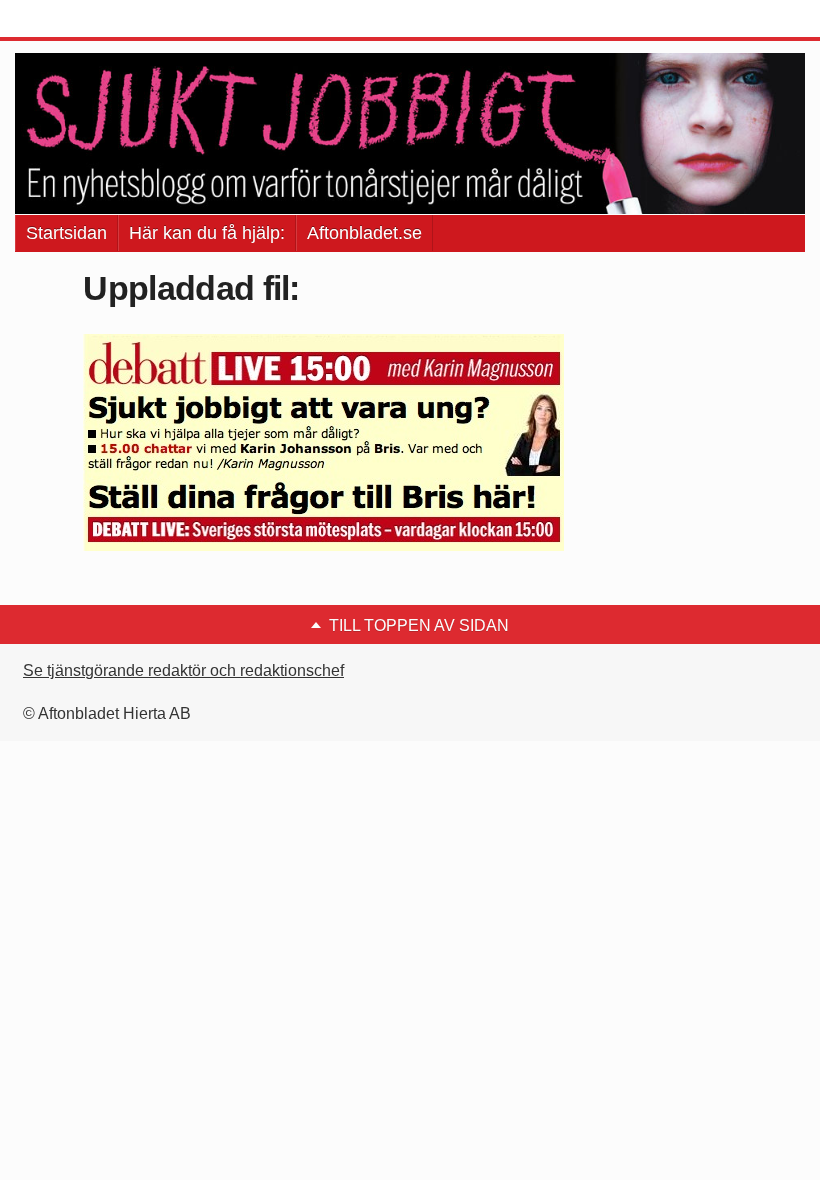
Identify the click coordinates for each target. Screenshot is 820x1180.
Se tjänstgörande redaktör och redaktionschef (183, 670)
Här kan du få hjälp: (207, 233)
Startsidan (66, 233)
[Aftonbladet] (90, 20)
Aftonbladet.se (364, 233)
